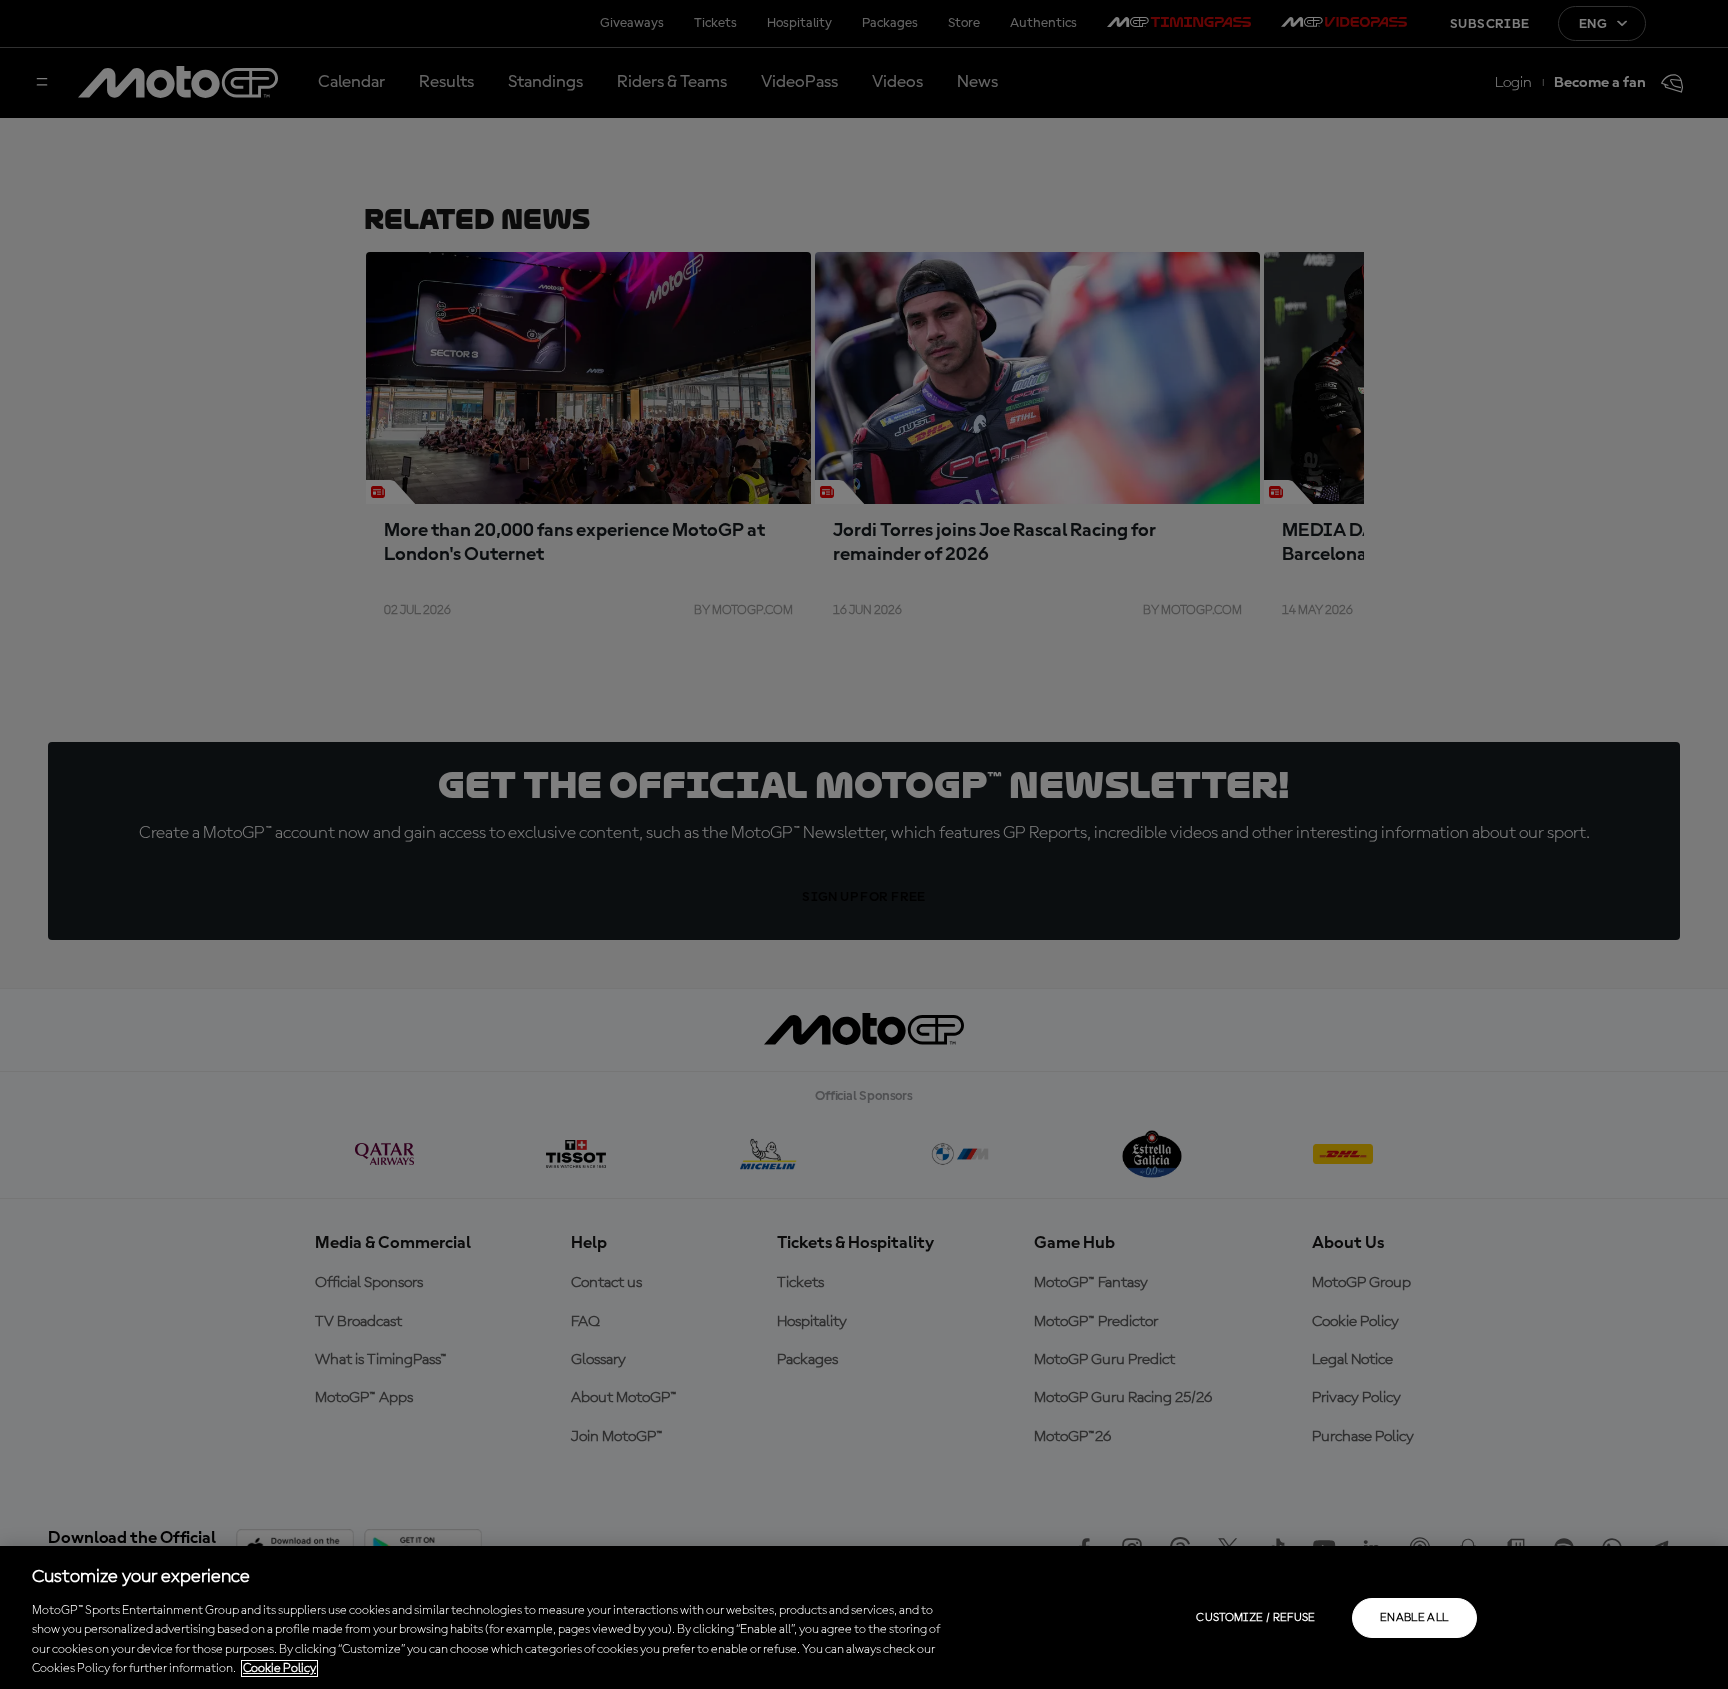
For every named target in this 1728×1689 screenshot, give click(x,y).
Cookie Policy (279, 1668)
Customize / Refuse (1255, 1618)
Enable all (1414, 1618)
